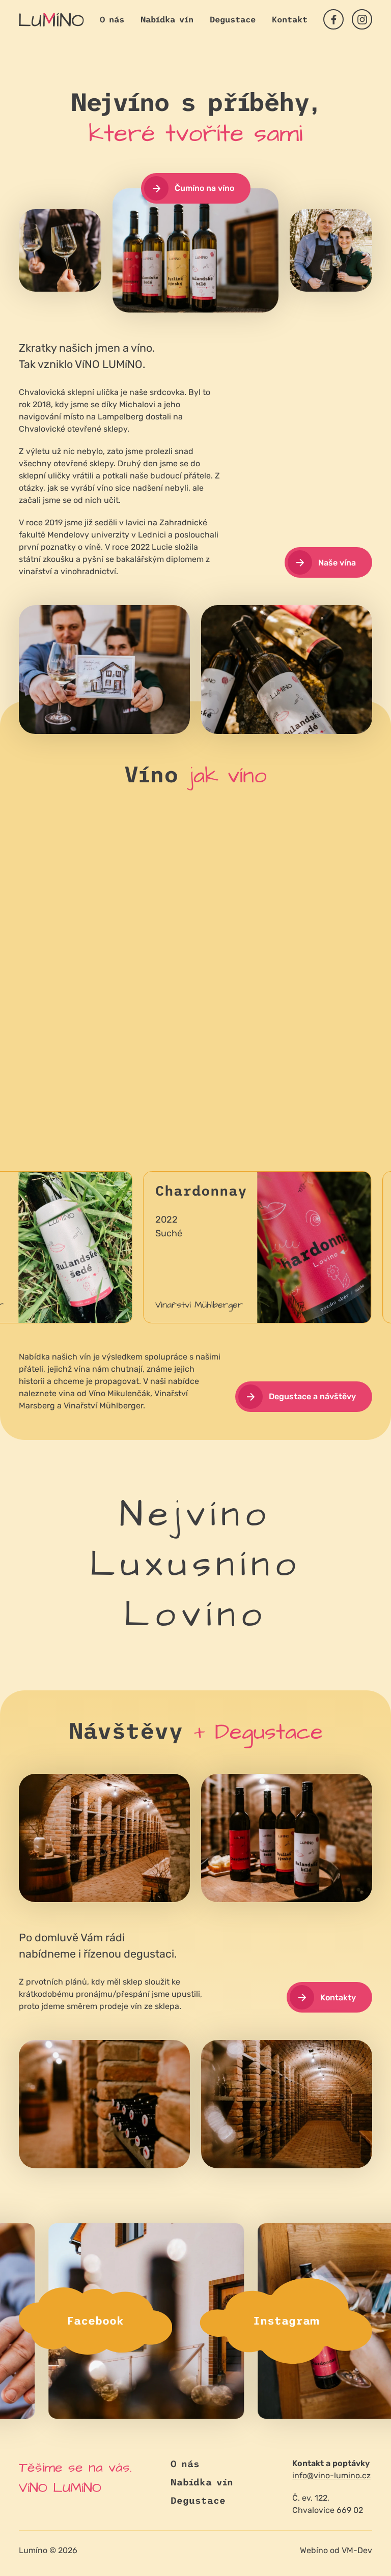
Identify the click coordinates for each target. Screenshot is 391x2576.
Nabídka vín (167, 19)
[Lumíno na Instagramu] (362, 19)
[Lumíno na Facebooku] (333, 19)
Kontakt (290, 19)
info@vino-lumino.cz (331, 2475)
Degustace (233, 19)
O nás (112, 19)
